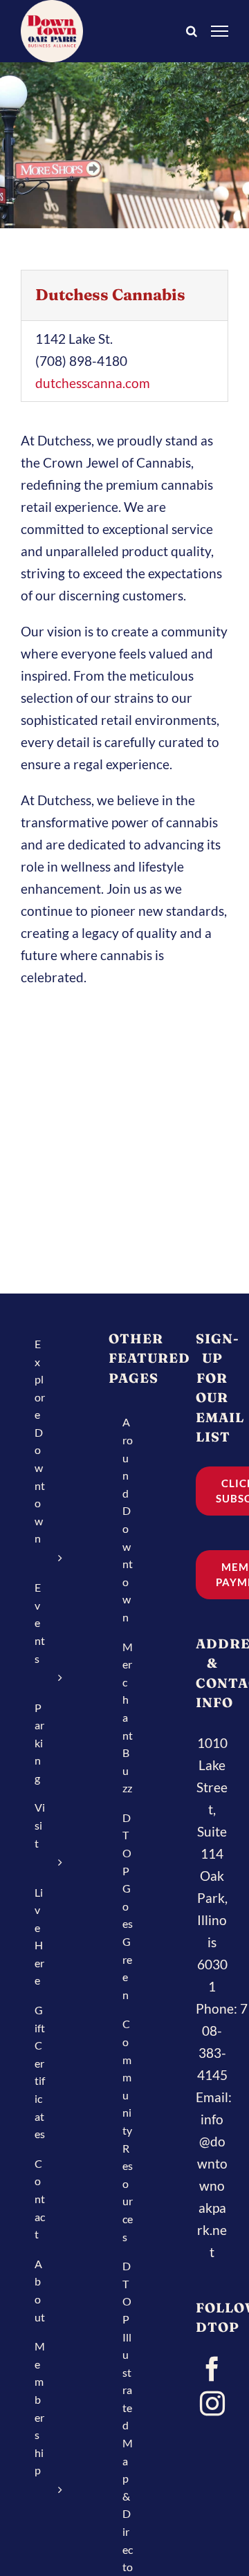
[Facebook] (212, 2369)
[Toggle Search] (192, 30)
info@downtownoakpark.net (212, 2186)
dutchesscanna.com (93, 383)
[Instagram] (212, 2404)
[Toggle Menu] (220, 31)
